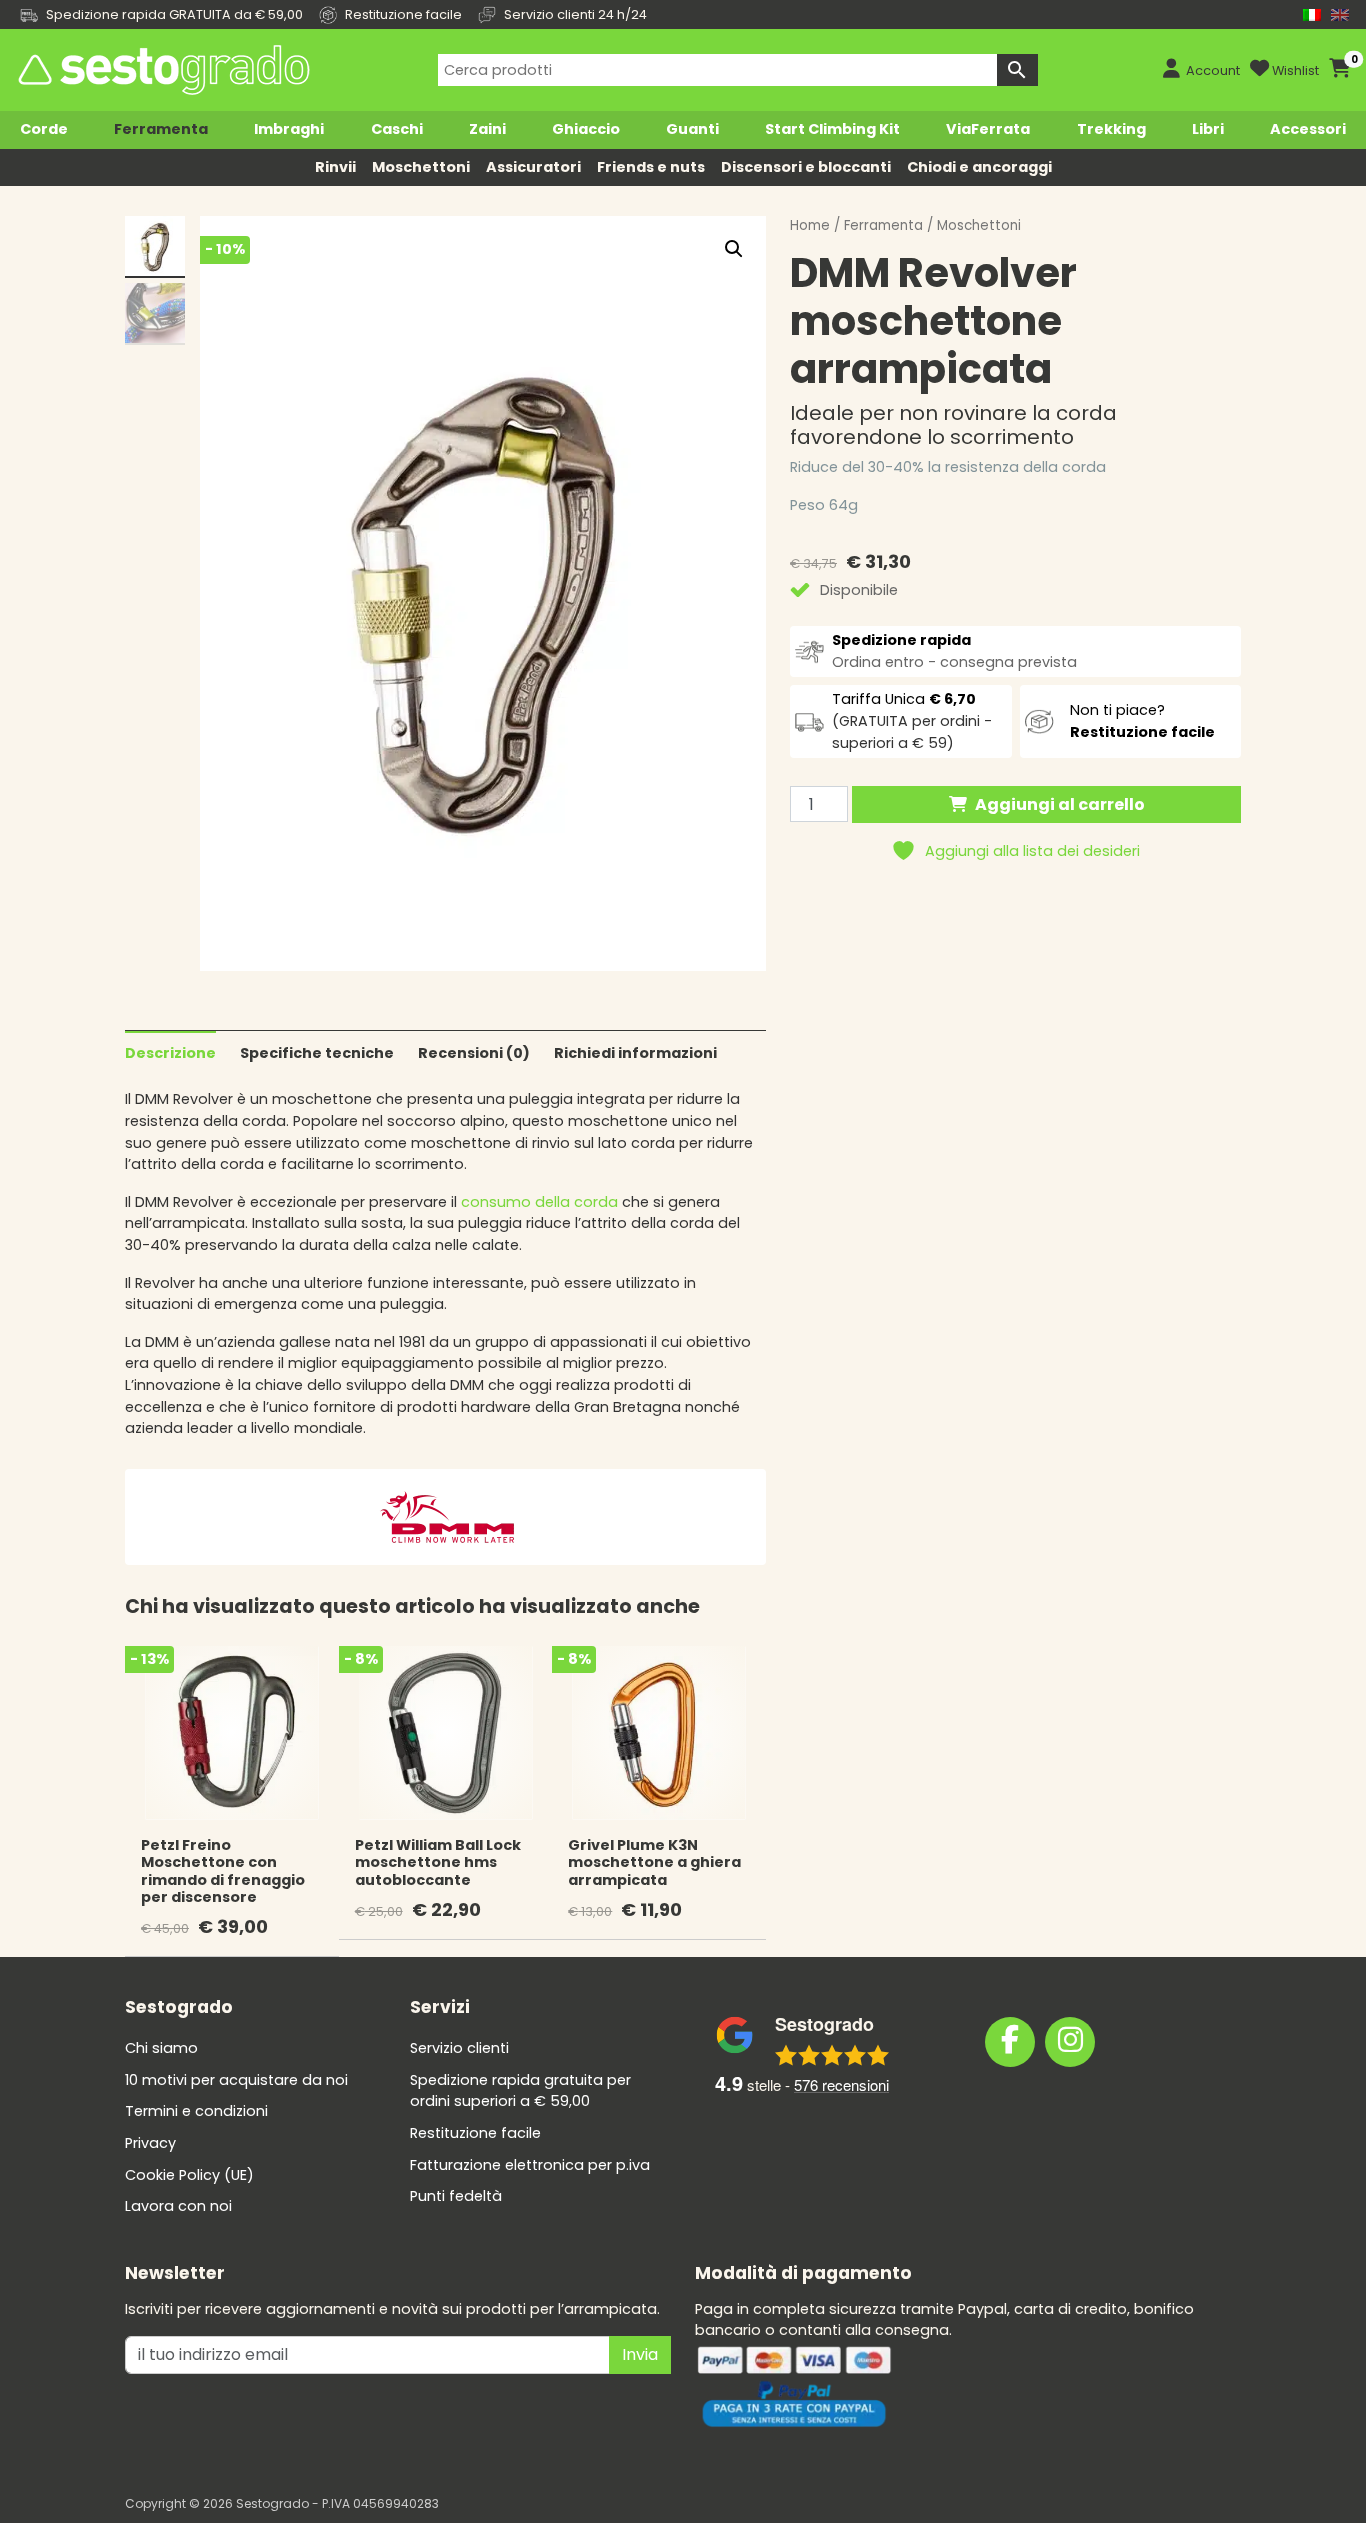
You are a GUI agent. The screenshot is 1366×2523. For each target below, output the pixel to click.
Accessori (1308, 129)
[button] (734, 249)
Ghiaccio (586, 129)
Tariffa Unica (904, 699)
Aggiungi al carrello (1060, 804)
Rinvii (335, 167)
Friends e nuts (651, 167)
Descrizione (170, 1053)
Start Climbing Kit (832, 129)
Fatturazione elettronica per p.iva (530, 2165)
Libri (1208, 129)
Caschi (397, 129)
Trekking (1111, 129)
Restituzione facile (475, 2133)
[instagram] (1070, 2042)
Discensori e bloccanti (806, 167)
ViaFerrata (988, 129)
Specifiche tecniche (317, 1053)
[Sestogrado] (162, 70)
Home (810, 225)
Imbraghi (289, 129)
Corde (44, 129)
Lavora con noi (178, 2206)
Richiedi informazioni (635, 1053)
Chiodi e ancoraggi (979, 167)
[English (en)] (1340, 14)
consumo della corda (537, 1202)
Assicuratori (533, 167)
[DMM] (447, 1516)
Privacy (150, 2143)
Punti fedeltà (456, 2196)
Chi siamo (161, 2048)
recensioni (841, 2084)
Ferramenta (161, 129)
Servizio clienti (459, 2048)
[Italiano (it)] (1312, 14)
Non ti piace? (1142, 721)
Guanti (692, 129)
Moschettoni (421, 167)
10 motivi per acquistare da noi (236, 2080)
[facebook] (1010, 2042)
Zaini (487, 129)
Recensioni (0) (474, 1053)
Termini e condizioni (196, 2111)
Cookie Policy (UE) (189, 2175)
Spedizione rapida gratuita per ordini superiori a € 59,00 (520, 2091)
